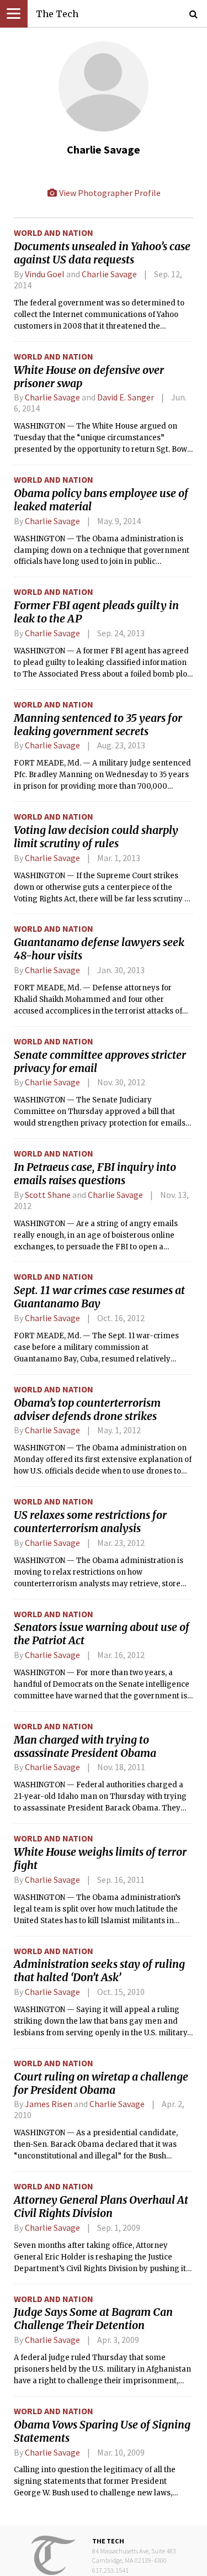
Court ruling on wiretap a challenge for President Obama (101, 2083)
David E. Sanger (126, 397)
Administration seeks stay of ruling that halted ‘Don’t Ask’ (99, 1971)
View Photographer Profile (109, 193)
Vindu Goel (45, 274)
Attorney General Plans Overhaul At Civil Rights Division (101, 2207)
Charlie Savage (109, 274)
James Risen (49, 2104)
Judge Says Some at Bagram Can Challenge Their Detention (93, 2319)
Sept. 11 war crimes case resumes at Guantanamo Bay (99, 1297)
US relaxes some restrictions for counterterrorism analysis (90, 1522)
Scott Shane (48, 1195)
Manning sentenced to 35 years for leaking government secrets (98, 725)
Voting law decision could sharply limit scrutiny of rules (96, 837)
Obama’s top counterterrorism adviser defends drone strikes (87, 1410)
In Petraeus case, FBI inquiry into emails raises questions (95, 1174)
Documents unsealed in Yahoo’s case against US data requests (102, 253)
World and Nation (54, 233)
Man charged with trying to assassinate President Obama (85, 1746)
